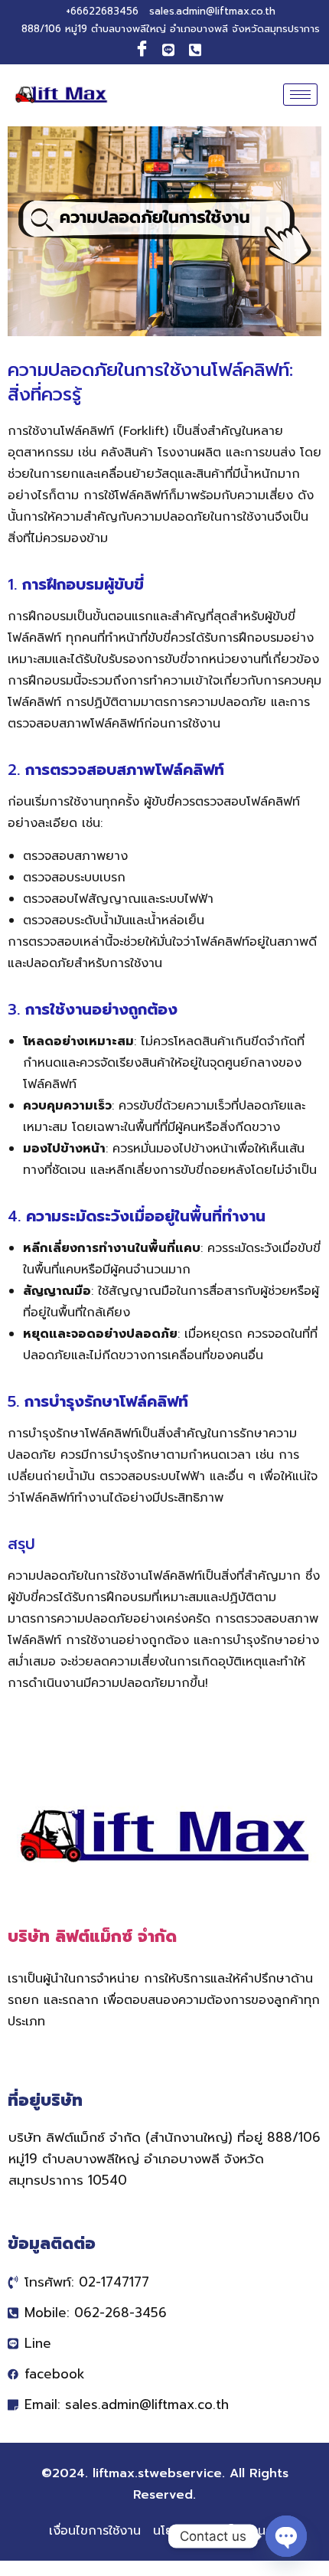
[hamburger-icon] (300, 95)
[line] (168, 50)
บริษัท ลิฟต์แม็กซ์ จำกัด (92, 1937)
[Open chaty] (286, 2536)
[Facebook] (142, 50)
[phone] (195, 50)
